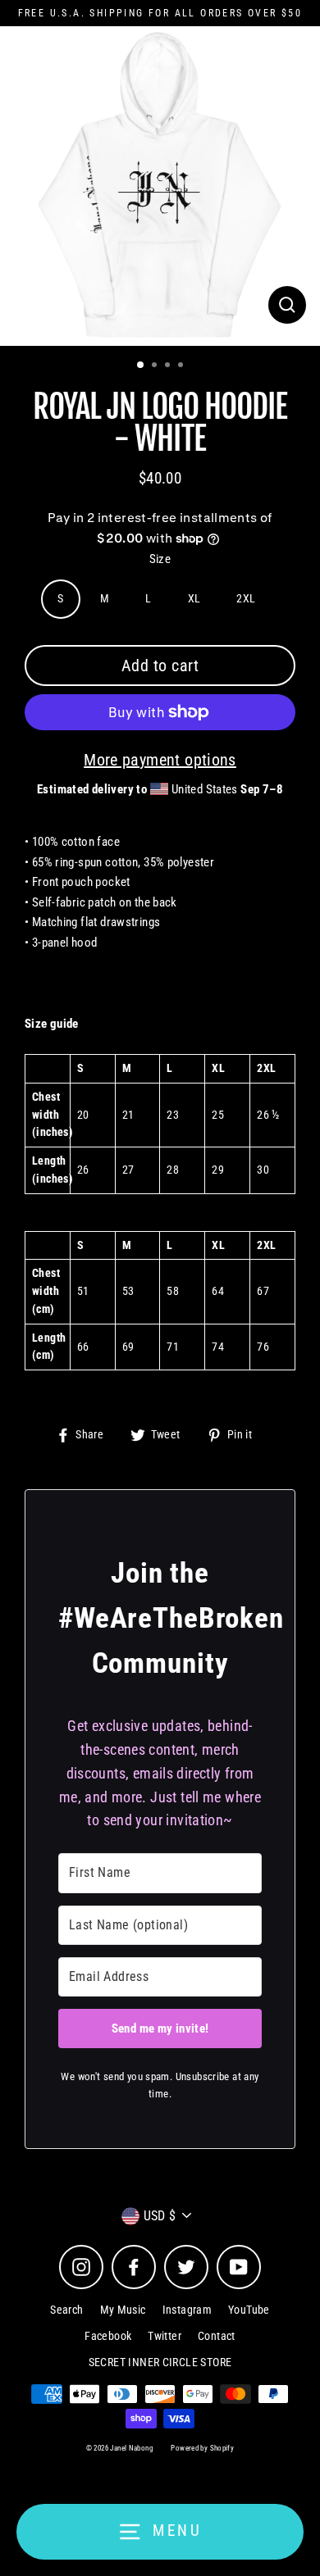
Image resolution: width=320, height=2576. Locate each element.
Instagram (187, 2310)
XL (194, 598)
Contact (217, 2336)
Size (160, 559)
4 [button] (182, 366)
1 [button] (141, 366)
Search (66, 2310)
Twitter (165, 2336)
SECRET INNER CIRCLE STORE (160, 2362)
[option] (160, 186)
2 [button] (156, 366)
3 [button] (169, 366)
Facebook (108, 2336)
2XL (246, 598)
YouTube (249, 2310)
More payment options (160, 760)
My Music (123, 2310)
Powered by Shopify (202, 2448)
